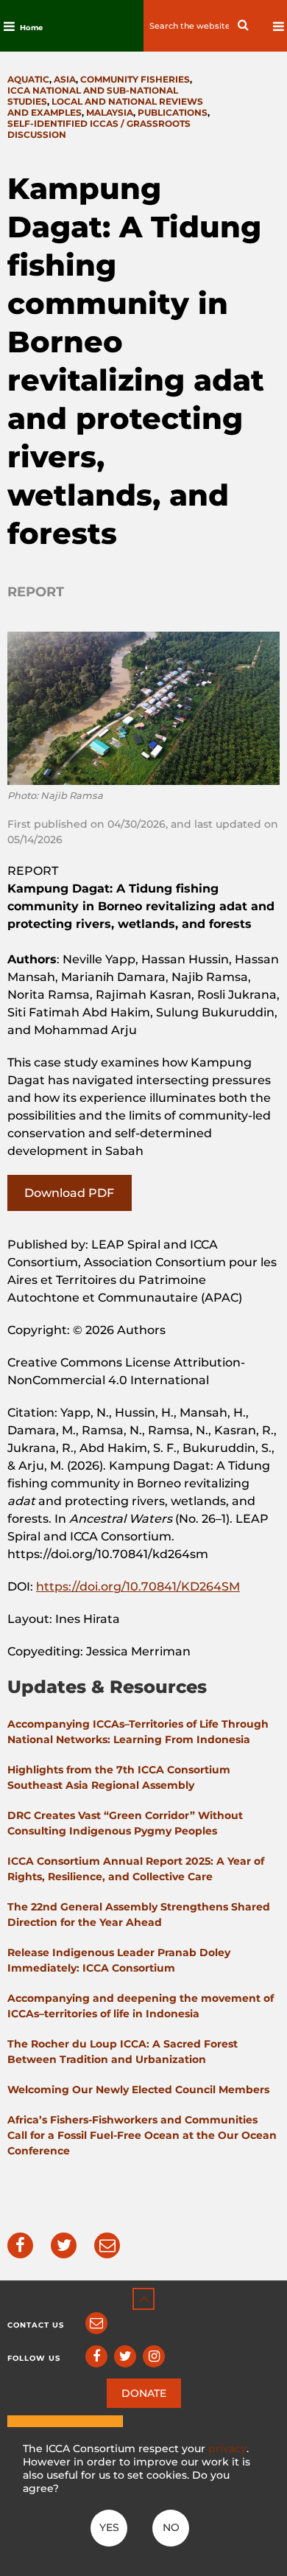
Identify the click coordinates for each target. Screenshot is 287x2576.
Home (31, 28)
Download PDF (69, 1193)
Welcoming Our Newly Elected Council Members (138, 2090)
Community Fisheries (135, 79)
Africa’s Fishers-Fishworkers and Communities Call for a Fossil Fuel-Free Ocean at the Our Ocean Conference (142, 2135)
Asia (65, 79)
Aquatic (28, 79)
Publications (173, 112)
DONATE (144, 2393)
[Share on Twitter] (64, 2245)
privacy (227, 2448)
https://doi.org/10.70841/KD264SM (138, 1587)
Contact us (36, 2325)
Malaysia (110, 112)
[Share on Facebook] (20, 2245)
